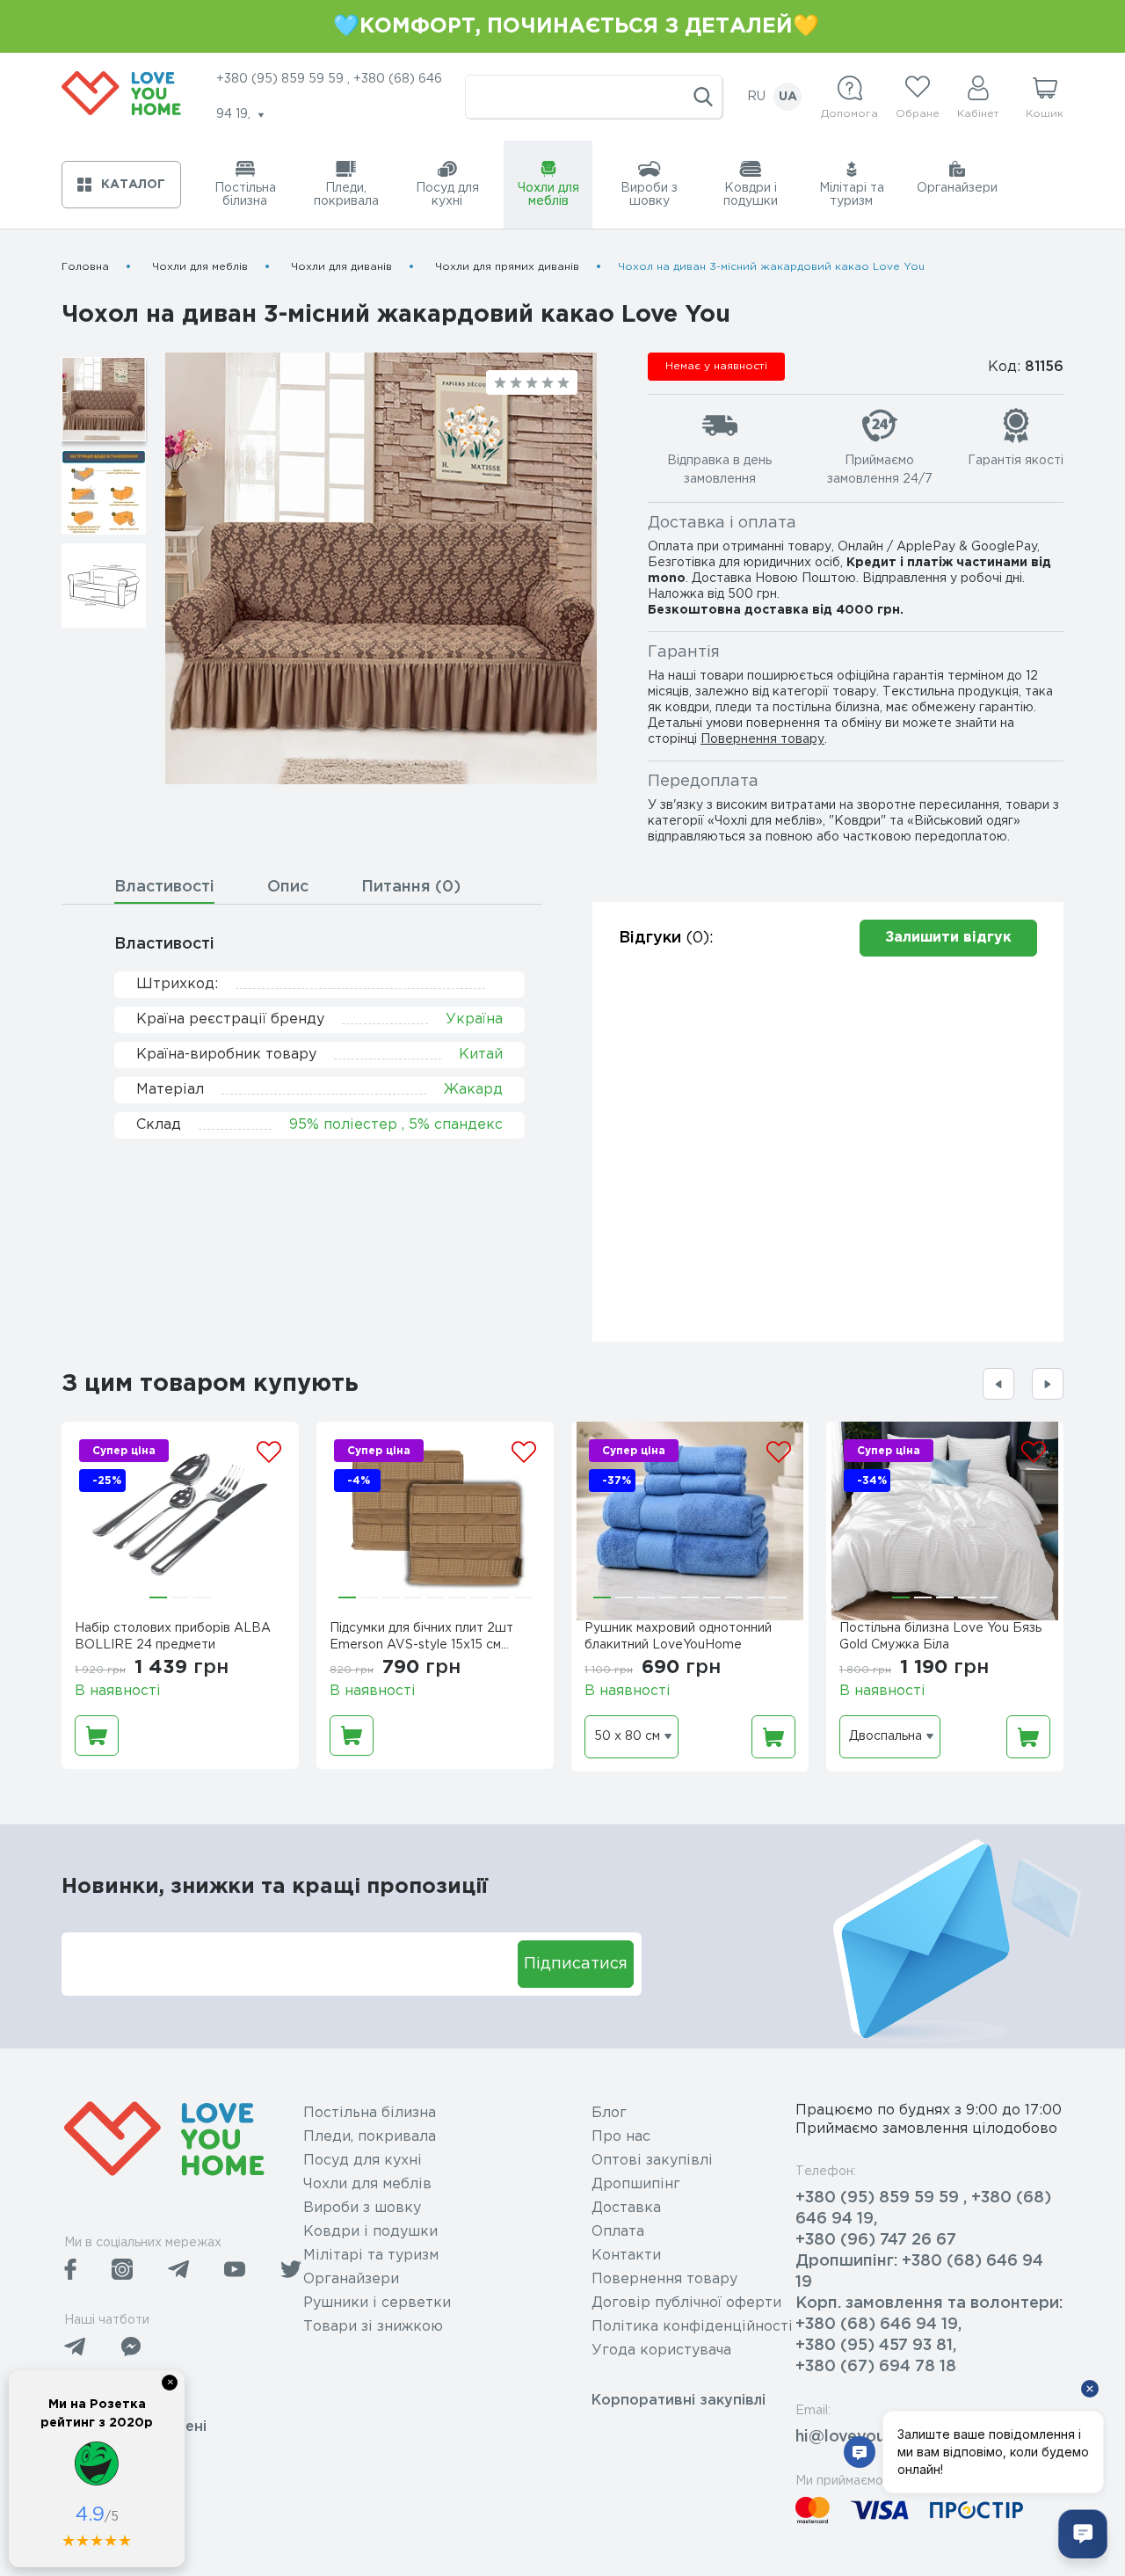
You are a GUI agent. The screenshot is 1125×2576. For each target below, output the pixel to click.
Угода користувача (661, 2350)
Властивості (164, 887)
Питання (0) (411, 887)
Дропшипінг (636, 2184)
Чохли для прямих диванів (507, 267)
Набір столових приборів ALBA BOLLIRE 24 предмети (173, 1637)
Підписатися (576, 1964)
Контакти (626, 2256)
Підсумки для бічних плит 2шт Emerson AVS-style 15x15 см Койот (421, 1639)
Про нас (621, 2137)
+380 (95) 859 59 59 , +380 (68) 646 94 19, (923, 2209)
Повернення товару (762, 739)
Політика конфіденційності (692, 2327)
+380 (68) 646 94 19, (878, 2325)
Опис (288, 887)
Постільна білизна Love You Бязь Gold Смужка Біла (940, 1637)
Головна (85, 267)
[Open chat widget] (1083, 2534)
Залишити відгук (948, 938)
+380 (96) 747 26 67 (876, 2240)
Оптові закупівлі (652, 2161)
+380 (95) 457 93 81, (876, 2346)
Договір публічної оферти (686, 2303)
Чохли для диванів (341, 267)
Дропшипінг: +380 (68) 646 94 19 (919, 2272)
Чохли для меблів (200, 267)
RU (756, 97)
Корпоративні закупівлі (679, 2401)
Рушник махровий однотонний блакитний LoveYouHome (678, 1637)
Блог (609, 2113)
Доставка (626, 2208)
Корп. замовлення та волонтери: (929, 2303)
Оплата (618, 2232)
